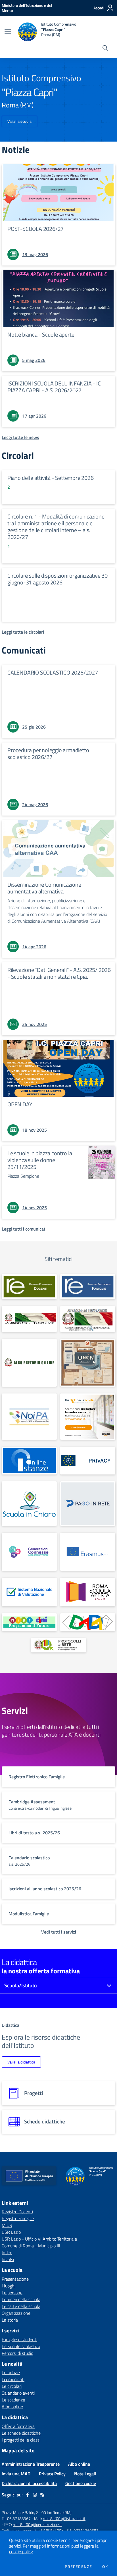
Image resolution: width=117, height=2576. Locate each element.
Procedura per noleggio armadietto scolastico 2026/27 (48, 753)
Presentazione (15, 2279)
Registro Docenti (17, 2212)
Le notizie (11, 2372)
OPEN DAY (20, 1104)
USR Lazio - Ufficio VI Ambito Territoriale (39, 2239)
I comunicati (13, 2379)
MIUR (7, 2225)
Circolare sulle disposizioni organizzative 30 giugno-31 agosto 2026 (58, 579)
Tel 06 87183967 (17, 2518)
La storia (10, 2320)
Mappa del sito (18, 2450)
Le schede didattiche (21, 2433)
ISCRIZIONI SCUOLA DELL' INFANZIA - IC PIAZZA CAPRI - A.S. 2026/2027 (54, 387)
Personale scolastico (21, 2346)
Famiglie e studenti (19, 2339)
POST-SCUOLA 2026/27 (35, 229)
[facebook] (28, 2495)
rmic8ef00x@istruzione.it (64, 2518)
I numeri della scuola (21, 2299)
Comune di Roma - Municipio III (31, 2246)
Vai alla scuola (19, 121)
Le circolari (12, 2386)
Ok (105, 2567)
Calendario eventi (18, 2393)
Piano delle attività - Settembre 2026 (51, 478)
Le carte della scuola (21, 2306)
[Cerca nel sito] (105, 49)
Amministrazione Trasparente (31, 2464)
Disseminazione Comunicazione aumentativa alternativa (44, 888)
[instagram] (35, 2495)
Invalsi (8, 2259)
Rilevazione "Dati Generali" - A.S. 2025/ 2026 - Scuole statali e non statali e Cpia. (59, 973)
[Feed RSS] (42, 2495)
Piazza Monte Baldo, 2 (20, 2512)
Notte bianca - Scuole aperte (41, 334)
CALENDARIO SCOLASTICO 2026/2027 (53, 672)
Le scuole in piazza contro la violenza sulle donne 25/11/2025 (40, 1160)
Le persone (12, 2293)
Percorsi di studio (17, 2353)
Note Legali (85, 2474)
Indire (7, 2253)
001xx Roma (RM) (57, 2512)
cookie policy (21, 2552)
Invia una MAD (16, 2474)
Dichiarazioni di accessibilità (29, 2483)
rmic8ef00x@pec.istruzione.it (37, 2524)
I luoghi (9, 2286)
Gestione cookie (81, 2483)
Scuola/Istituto (21, 1985)
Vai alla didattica (21, 2062)
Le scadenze (13, 2400)
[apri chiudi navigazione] (8, 32)
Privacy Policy (52, 2474)
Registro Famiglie (18, 2218)
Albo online (12, 2407)
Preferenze (78, 2567)
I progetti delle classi (21, 2440)
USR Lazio (11, 2232)
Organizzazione (16, 2313)
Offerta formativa (18, 2426)
